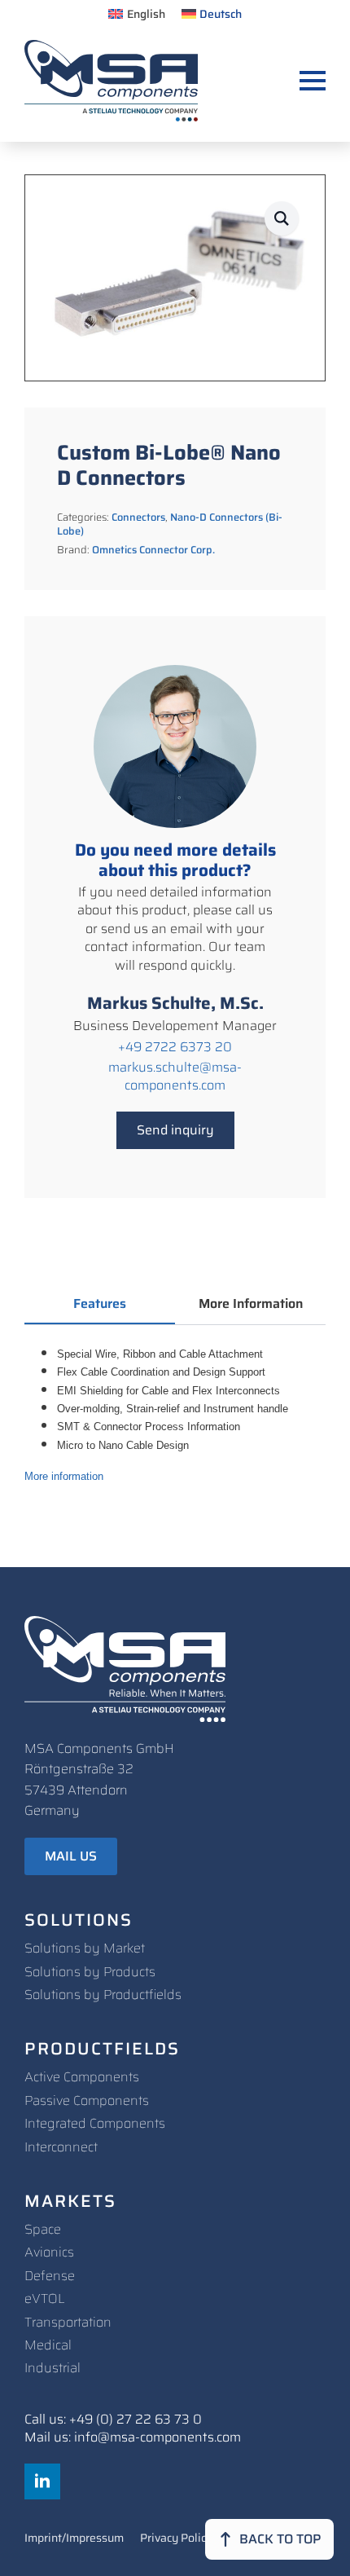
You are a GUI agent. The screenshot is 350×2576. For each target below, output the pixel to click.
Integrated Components (95, 2123)
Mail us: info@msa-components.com (133, 2437)
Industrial (52, 2368)
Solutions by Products (90, 1972)
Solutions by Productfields (103, 1995)
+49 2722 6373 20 (175, 1047)
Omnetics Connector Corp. (153, 550)
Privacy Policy (176, 2539)
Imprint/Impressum (74, 2539)
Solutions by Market (85, 1948)
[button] (282, 218)
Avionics (49, 2252)
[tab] (100, 1304)
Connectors (138, 517)
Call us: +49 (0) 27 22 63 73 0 (113, 2420)
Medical (48, 2345)
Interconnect (61, 2147)
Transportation (68, 2322)
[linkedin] (42, 2481)
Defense (50, 2276)
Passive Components (87, 2100)
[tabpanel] (175, 1415)
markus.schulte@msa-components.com (175, 1077)
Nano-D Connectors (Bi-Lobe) (170, 524)
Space (43, 2229)
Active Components (82, 2077)
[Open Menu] (313, 81)
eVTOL (45, 2299)
